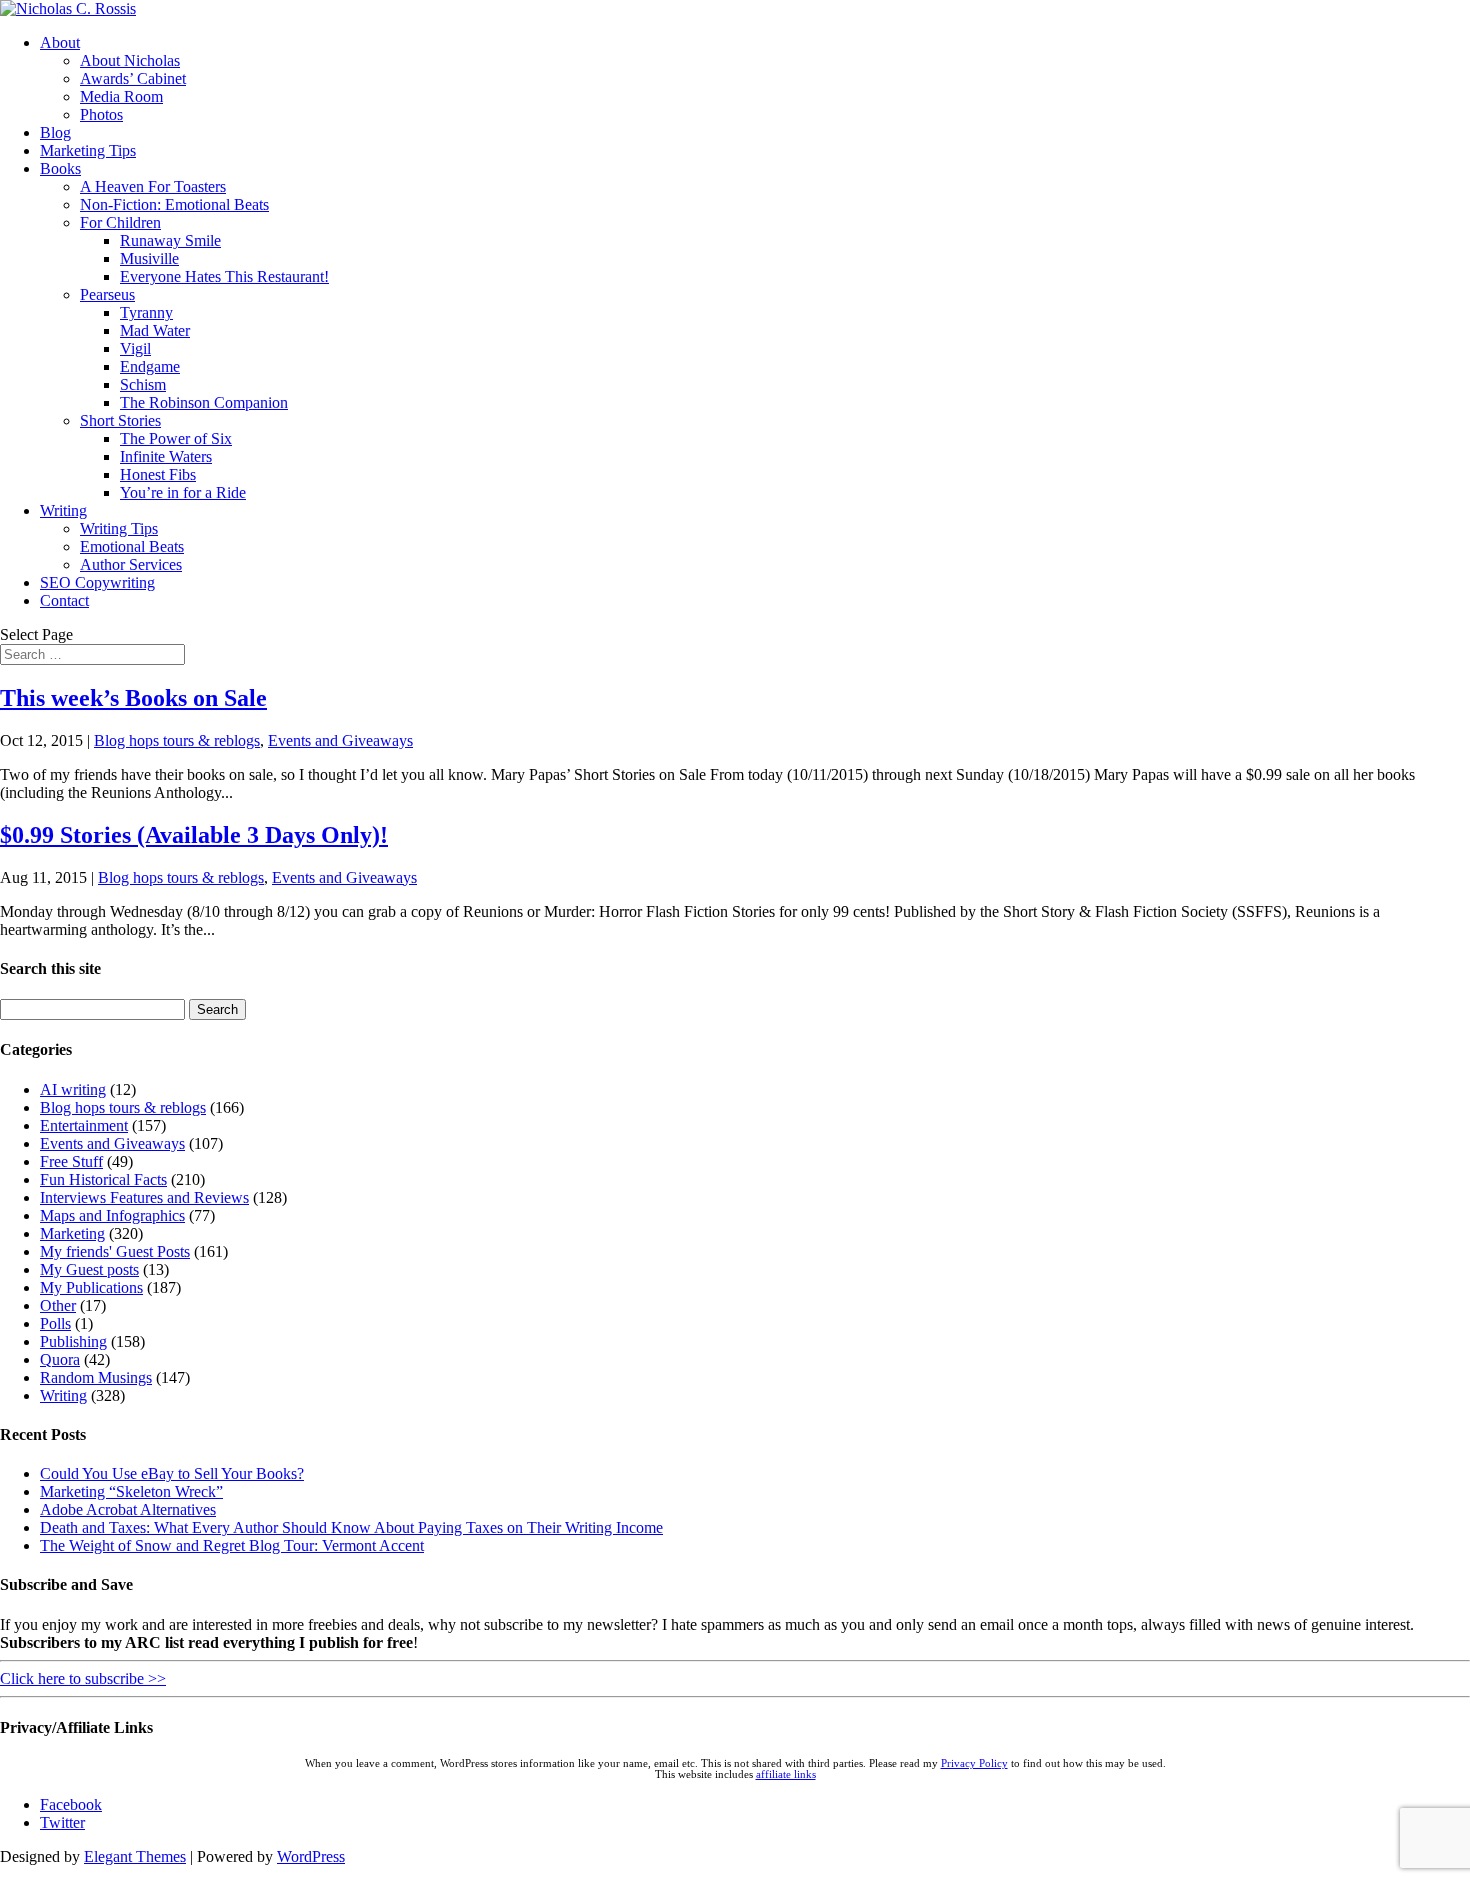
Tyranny (146, 312)
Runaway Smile (170, 240)
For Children (120, 222)
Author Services (131, 564)
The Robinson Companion (204, 402)
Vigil (135, 348)
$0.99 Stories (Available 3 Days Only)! (194, 835)
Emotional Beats (132, 546)
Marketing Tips (88, 150)
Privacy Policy (974, 1763)
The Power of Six (176, 438)
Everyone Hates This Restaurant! (224, 276)
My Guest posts (89, 1269)
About (60, 42)
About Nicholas (130, 60)
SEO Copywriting (97, 582)
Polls (55, 1323)
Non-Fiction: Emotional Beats (174, 204)
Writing (63, 510)
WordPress (311, 1856)
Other (58, 1305)
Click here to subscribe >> (83, 1678)
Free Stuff (71, 1161)
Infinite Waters (166, 456)
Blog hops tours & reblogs (177, 740)
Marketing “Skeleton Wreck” (131, 1491)
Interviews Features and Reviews (144, 1197)
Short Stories (120, 420)
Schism (143, 384)
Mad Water (155, 330)
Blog (55, 132)
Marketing (72, 1233)
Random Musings (96, 1377)
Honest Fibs (158, 474)
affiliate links (786, 1774)
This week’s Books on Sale (133, 698)
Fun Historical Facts (103, 1179)
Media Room (121, 96)
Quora (60, 1359)
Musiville (149, 258)
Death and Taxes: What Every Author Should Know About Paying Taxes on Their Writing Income (351, 1527)
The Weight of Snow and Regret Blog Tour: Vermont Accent (232, 1545)
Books (60, 168)
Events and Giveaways (340, 740)
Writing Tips (119, 528)
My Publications (91, 1287)
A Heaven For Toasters (153, 186)
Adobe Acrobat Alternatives (128, 1509)
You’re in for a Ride (183, 492)
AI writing (73, 1089)
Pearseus (107, 294)
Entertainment (84, 1125)
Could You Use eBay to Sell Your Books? (172, 1473)
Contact (64, 600)
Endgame (150, 366)
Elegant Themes (135, 1856)
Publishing (73, 1341)
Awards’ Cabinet (133, 78)
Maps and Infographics (112, 1215)
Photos (101, 114)
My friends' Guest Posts (115, 1251)
